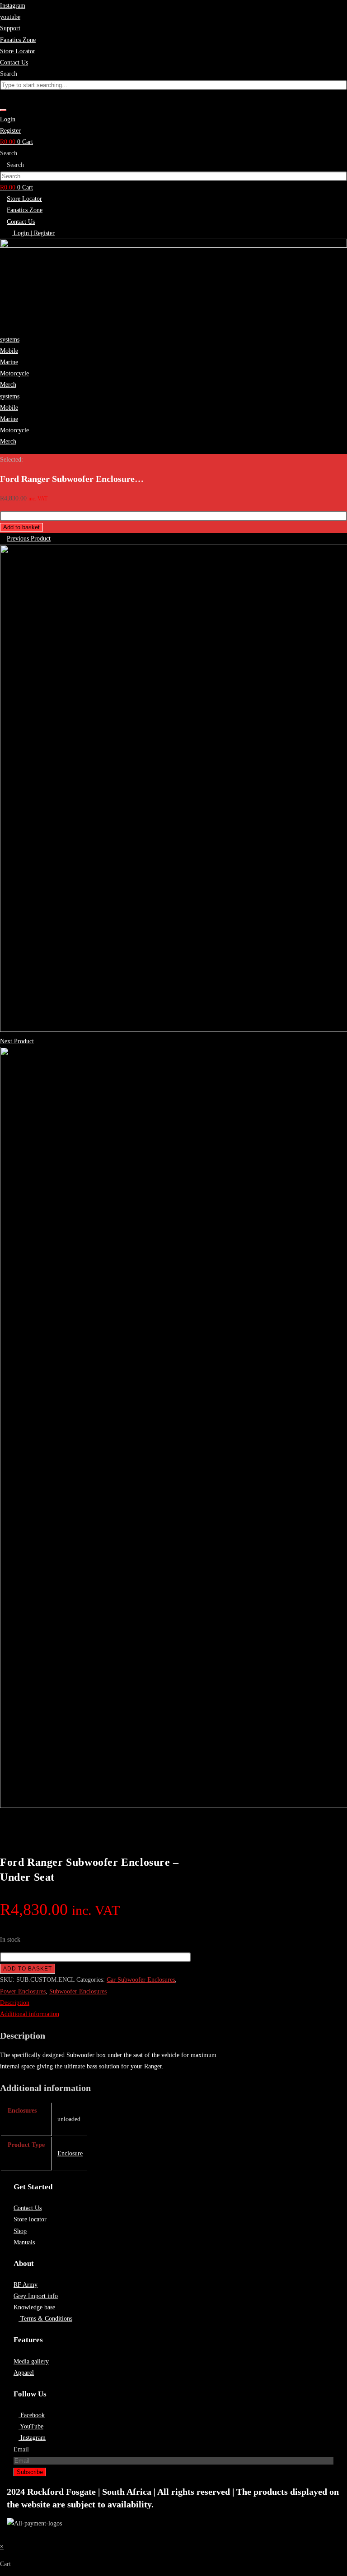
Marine (9, 362)
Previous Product (29, 539)
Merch (8, 385)
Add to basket (21, 527)
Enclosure (70, 2153)
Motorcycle (14, 373)
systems (10, 340)
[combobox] (173, 85)
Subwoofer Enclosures (78, 1991)
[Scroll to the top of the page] (2, 2535)
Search (9, 153)
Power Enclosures (23, 1991)
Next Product (17, 1041)
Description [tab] (15, 2003)
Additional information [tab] (30, 2014)
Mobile (9, 351)
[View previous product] (2, 539)
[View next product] (38, 1041)
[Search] (3, 110)
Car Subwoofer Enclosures (141, 1980)
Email (21, 2449)
